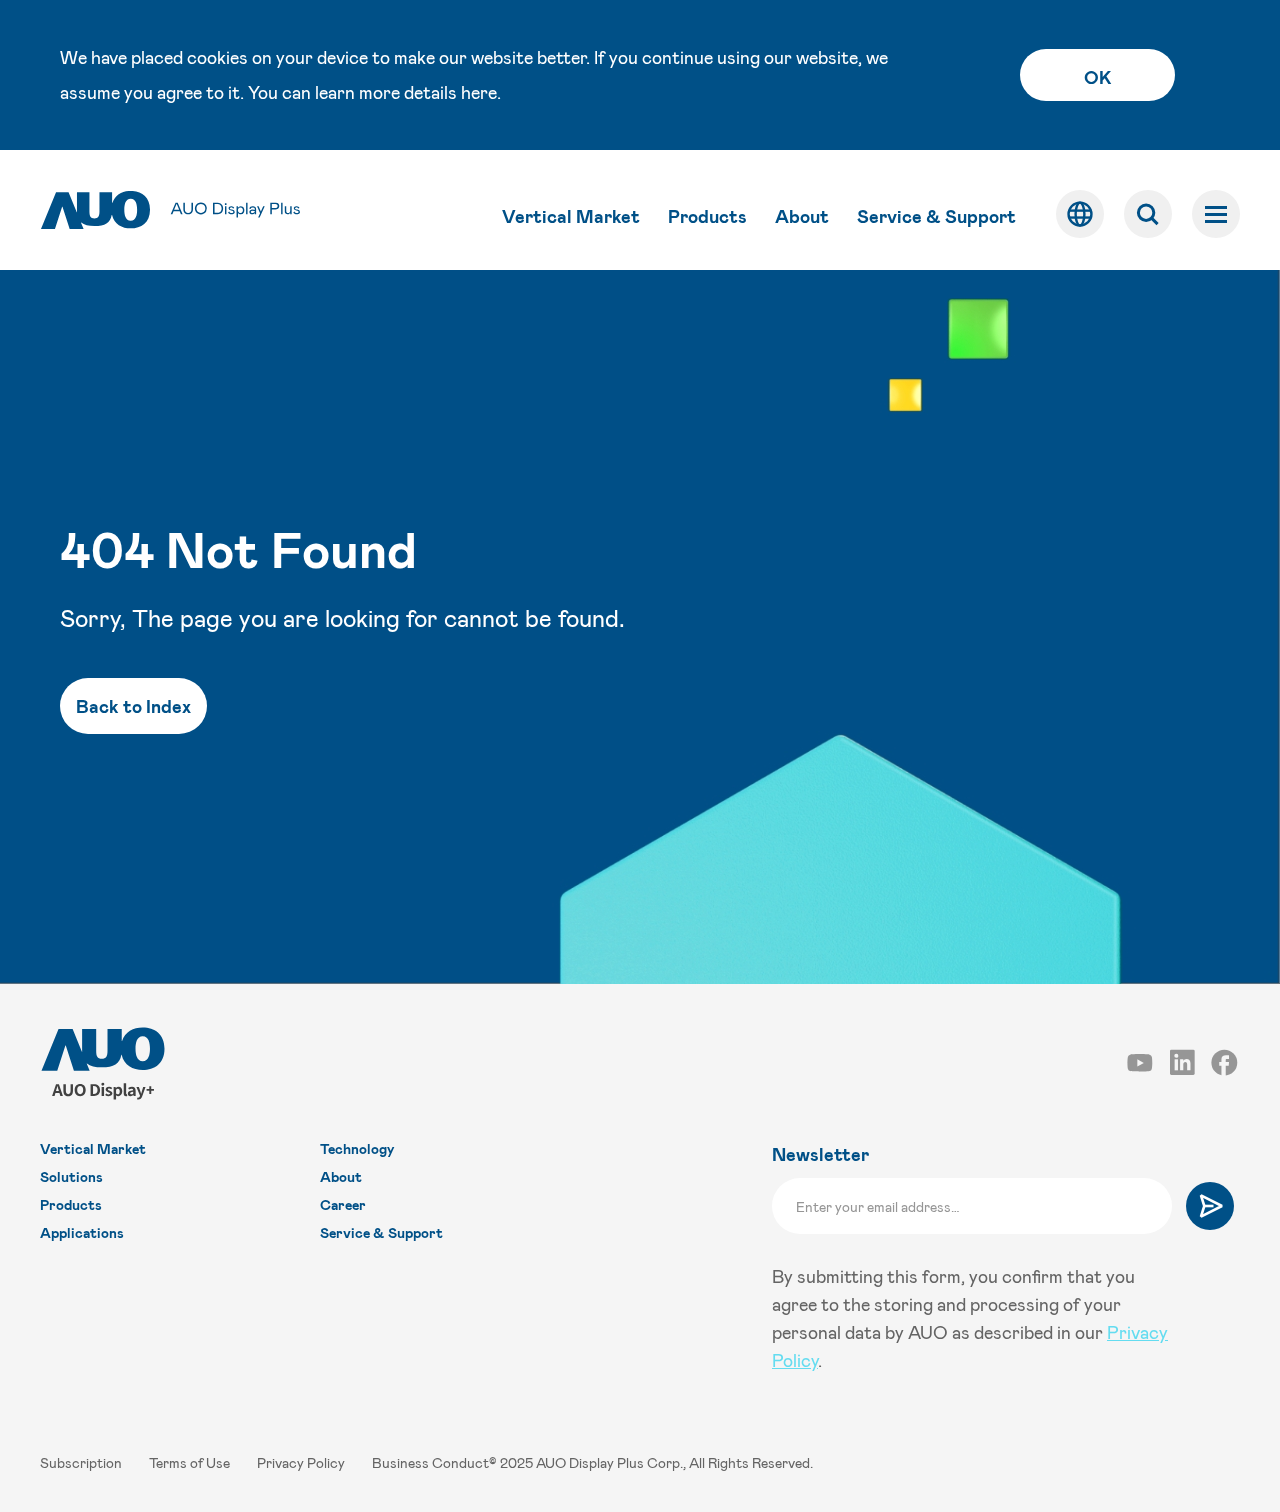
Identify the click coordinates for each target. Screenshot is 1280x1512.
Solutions (71, 1176)
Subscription (82, 1462)
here (479, 92)
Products (707, 216)
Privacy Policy (302, 1462)
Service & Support (936, 216)
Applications (82, 1232)
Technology (357, 1148)
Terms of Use (191, 1462)
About (802, 216)
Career (343, 1204)
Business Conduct (430, 1462)
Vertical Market (571, 216)
